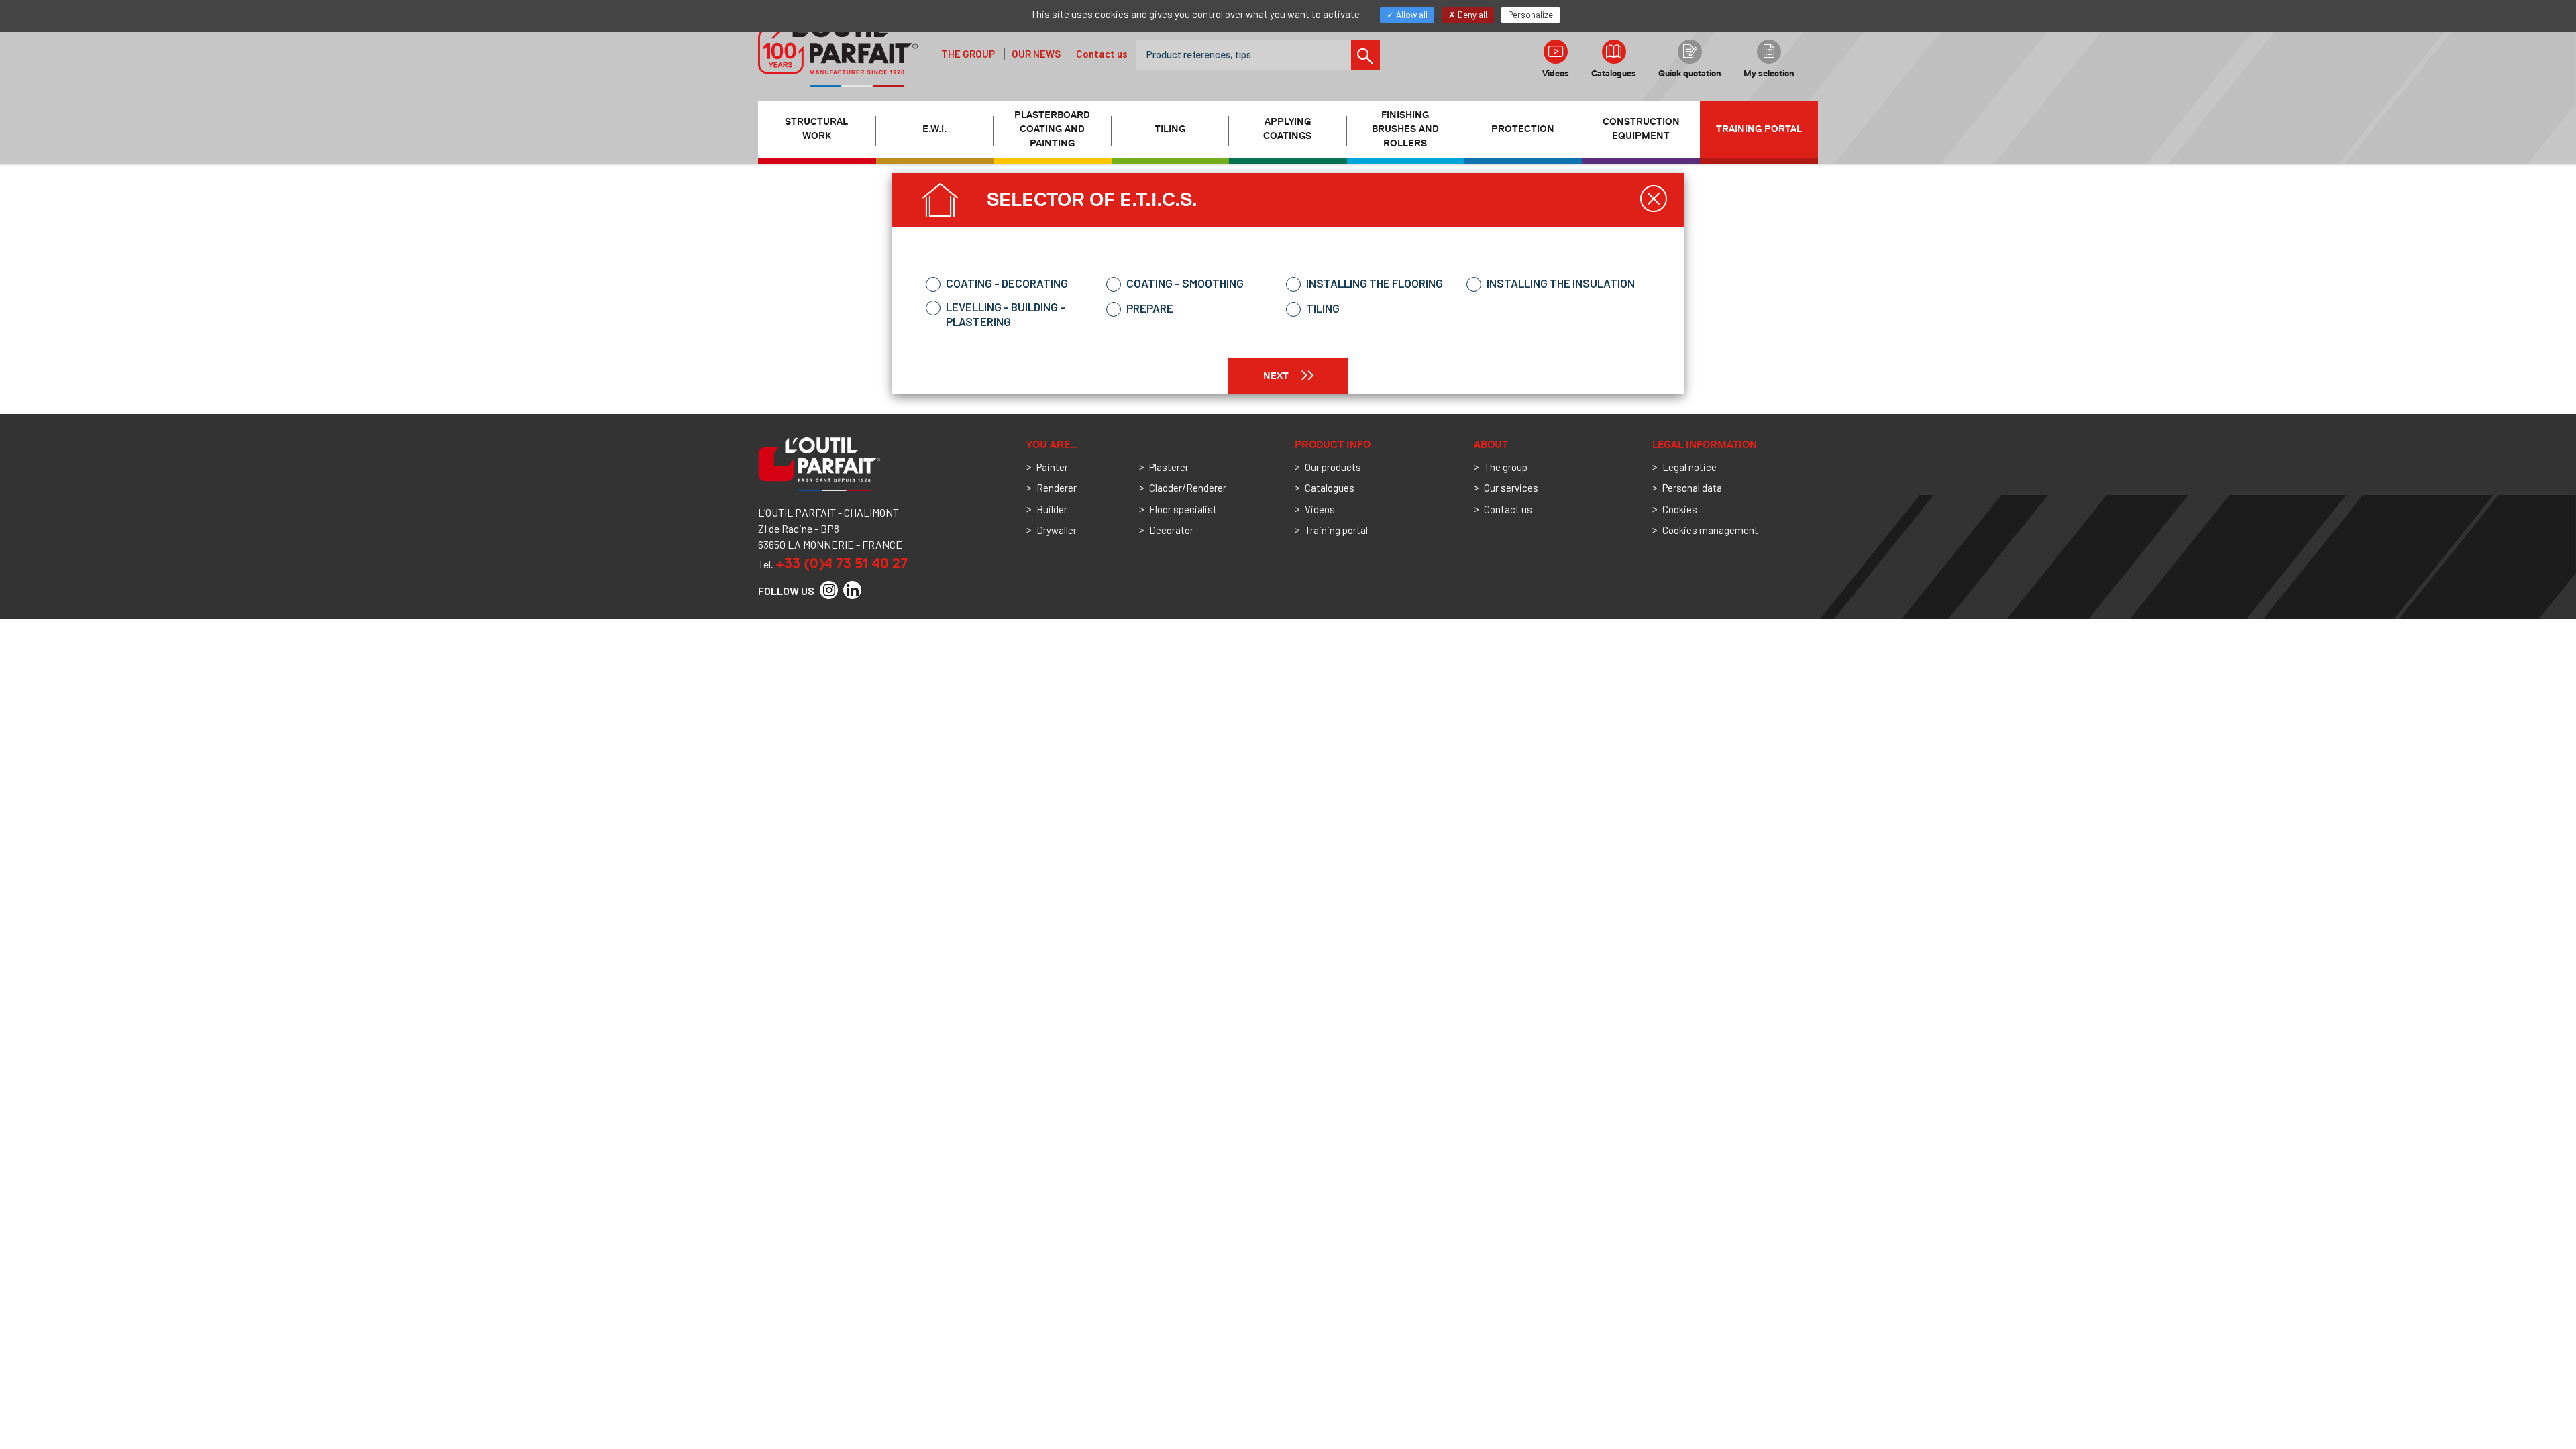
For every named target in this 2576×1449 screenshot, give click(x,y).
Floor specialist (1183, 509)
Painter (1052, 467)
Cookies (1680, 509)
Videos (1556, 73)
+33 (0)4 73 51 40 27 (842, 563)
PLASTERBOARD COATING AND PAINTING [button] (1052, 129)
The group (968, 54)
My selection (1769, 73)
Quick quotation (1690, 73)
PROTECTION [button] (1523, 129)
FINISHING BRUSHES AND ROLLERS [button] (1405, 129)
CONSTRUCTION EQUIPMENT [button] (1641, 129)
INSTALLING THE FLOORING (1375, 283)
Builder (1052, 509)
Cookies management (1710, 530)
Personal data (1692, 488)
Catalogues (1614, 73)
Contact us (1102, 54)
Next (1277, 376)
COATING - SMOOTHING (1185, 283)
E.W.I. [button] (934, 129)
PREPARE (1150, 308)
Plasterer (1169, 467)
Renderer (1057, 488)
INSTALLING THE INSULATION (1561, 283)
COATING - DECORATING (1007, 283)
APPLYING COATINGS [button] (1287, 129)
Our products (1333, 467)
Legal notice (1689, 467)
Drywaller (1057, 530)
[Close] (1654, 199)
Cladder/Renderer (1188, 488)
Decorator (1171, 530)
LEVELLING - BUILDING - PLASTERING (1006, 314)
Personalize (1531, 15)
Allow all (1411, 15)
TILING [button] (1170, 129)
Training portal (1759, 129)
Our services (1511, 488)
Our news (1036, 54)
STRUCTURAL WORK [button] (816, 129)
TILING (1323, 308)
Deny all (1471, 15)
